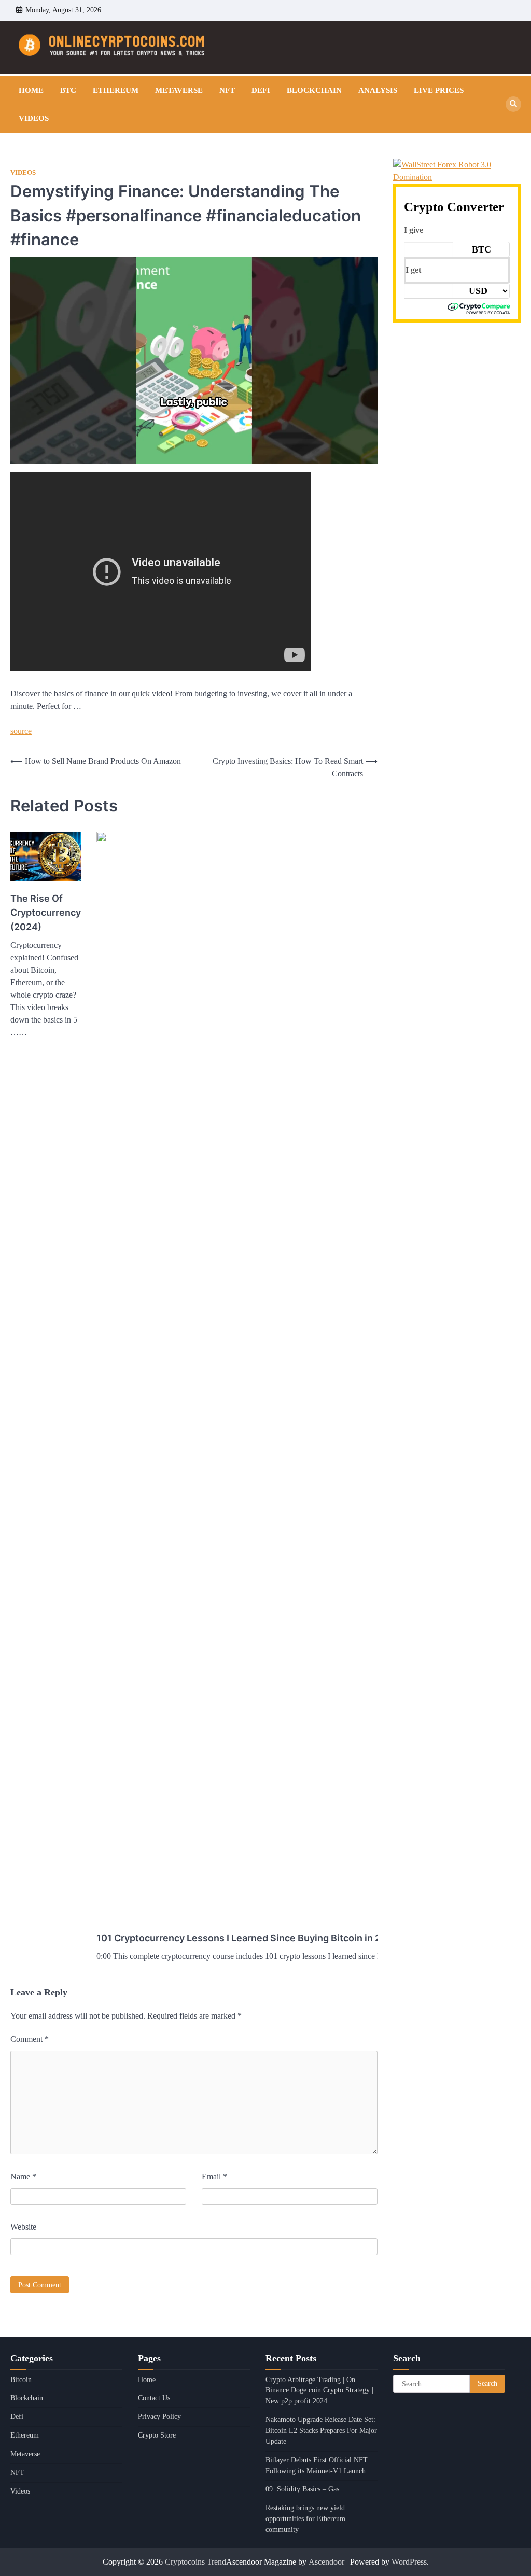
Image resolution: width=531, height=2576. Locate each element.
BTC (68, 90)
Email (214, 2176)
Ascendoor (326, 2562)
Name (23, 2176)
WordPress (409, 2562)
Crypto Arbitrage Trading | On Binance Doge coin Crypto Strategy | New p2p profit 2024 (319, 2391)
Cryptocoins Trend (195, 2562)
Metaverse (179, 90)
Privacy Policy (159, 2417)
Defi (261, 90)
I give (414, 230)
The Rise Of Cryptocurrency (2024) (46, 912)
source (21, 731)
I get (413, 270)
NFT (227, 90)
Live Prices (439, 90)
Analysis (378, 90)
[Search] (513, 104)
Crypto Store (157, 2435)
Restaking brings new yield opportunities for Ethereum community (305, 2519)
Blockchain (314, 90)
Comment (30, 2039)
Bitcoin (21, 2380)
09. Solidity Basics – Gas (302, 2489)
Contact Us (154, 2398)
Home (31, 90)
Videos (34, 118)
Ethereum (116, 90)
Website (23, 2227)
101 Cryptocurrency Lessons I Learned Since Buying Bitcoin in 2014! (249, 1938)
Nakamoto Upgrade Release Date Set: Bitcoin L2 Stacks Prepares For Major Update (321, 2431)
